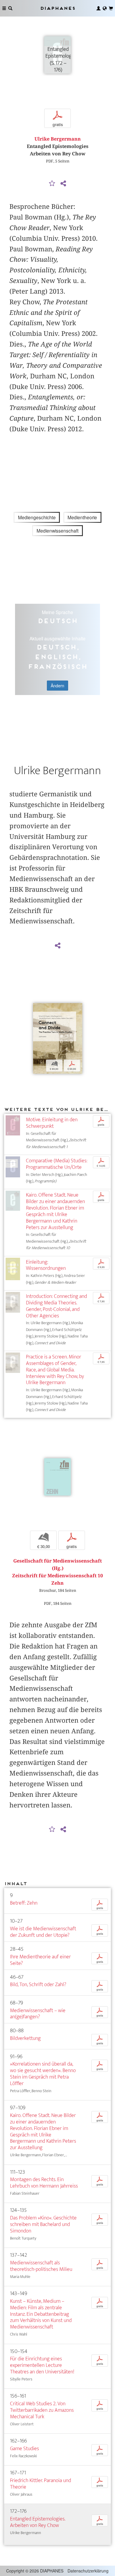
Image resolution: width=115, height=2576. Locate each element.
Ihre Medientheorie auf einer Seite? (40, 1960)
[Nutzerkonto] (98, 8)
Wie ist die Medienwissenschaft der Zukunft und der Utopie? (43, 1932)
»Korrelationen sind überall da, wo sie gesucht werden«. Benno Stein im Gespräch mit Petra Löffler (43, 2074)
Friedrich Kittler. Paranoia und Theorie (41, 2484)
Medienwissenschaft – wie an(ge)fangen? (38, 2014)
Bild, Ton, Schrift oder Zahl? (38, 1985)
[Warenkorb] (111, 8)
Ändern (57, 686)
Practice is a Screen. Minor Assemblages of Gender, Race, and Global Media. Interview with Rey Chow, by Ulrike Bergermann (55, 1370)
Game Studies (24, 2449)
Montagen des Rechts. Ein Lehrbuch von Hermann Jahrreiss (44, 2183)
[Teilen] (63, 184)
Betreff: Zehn (24, 1903)
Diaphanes (57, 8)
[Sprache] (105, 8)
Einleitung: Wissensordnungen (46, 1265)
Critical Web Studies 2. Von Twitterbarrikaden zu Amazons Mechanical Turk (42, 2410)
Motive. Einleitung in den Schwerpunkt (52, 1123)
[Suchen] (10, 8)
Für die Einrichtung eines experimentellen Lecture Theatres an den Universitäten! (42, 2365)
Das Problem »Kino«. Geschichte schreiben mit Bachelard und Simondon (43, 2224)
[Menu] (4, 8)
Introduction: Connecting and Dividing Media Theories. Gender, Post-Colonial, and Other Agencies (56, 1306)
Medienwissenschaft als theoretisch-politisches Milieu (41, 2266)
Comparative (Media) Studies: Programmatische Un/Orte (57, 1164)
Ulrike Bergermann (58, 139)
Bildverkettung (25, 2038)
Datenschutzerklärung (88, 2571)
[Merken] (52, 184)
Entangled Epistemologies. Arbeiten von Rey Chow (38, 2522)
